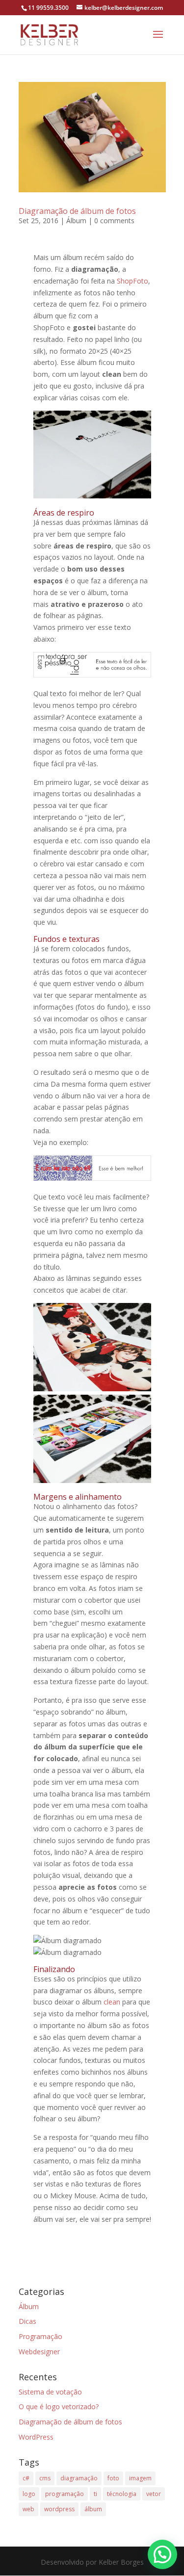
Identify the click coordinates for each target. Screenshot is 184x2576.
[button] (162, 2554)
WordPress (36, 2437)
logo (29, 2494)
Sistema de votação (50, 2392)
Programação (40, 2336)
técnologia (122, 2494)
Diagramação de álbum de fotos (77, 211)
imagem (140, 2478)
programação (65, 2494)
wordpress (59, 2509)
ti (95, 2494)
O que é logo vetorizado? (59, 2407)
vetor (154, 2494)
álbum (93, 2509)
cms (45, 2478)
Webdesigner (39, 2352)
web (28, 2509)
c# (26, 2478)
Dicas (27, 2321)
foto (113, 2478)
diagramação (79, 2478)
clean (112, 2002)
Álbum (76, 221)
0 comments (114, 221)
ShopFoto (132, 281)
